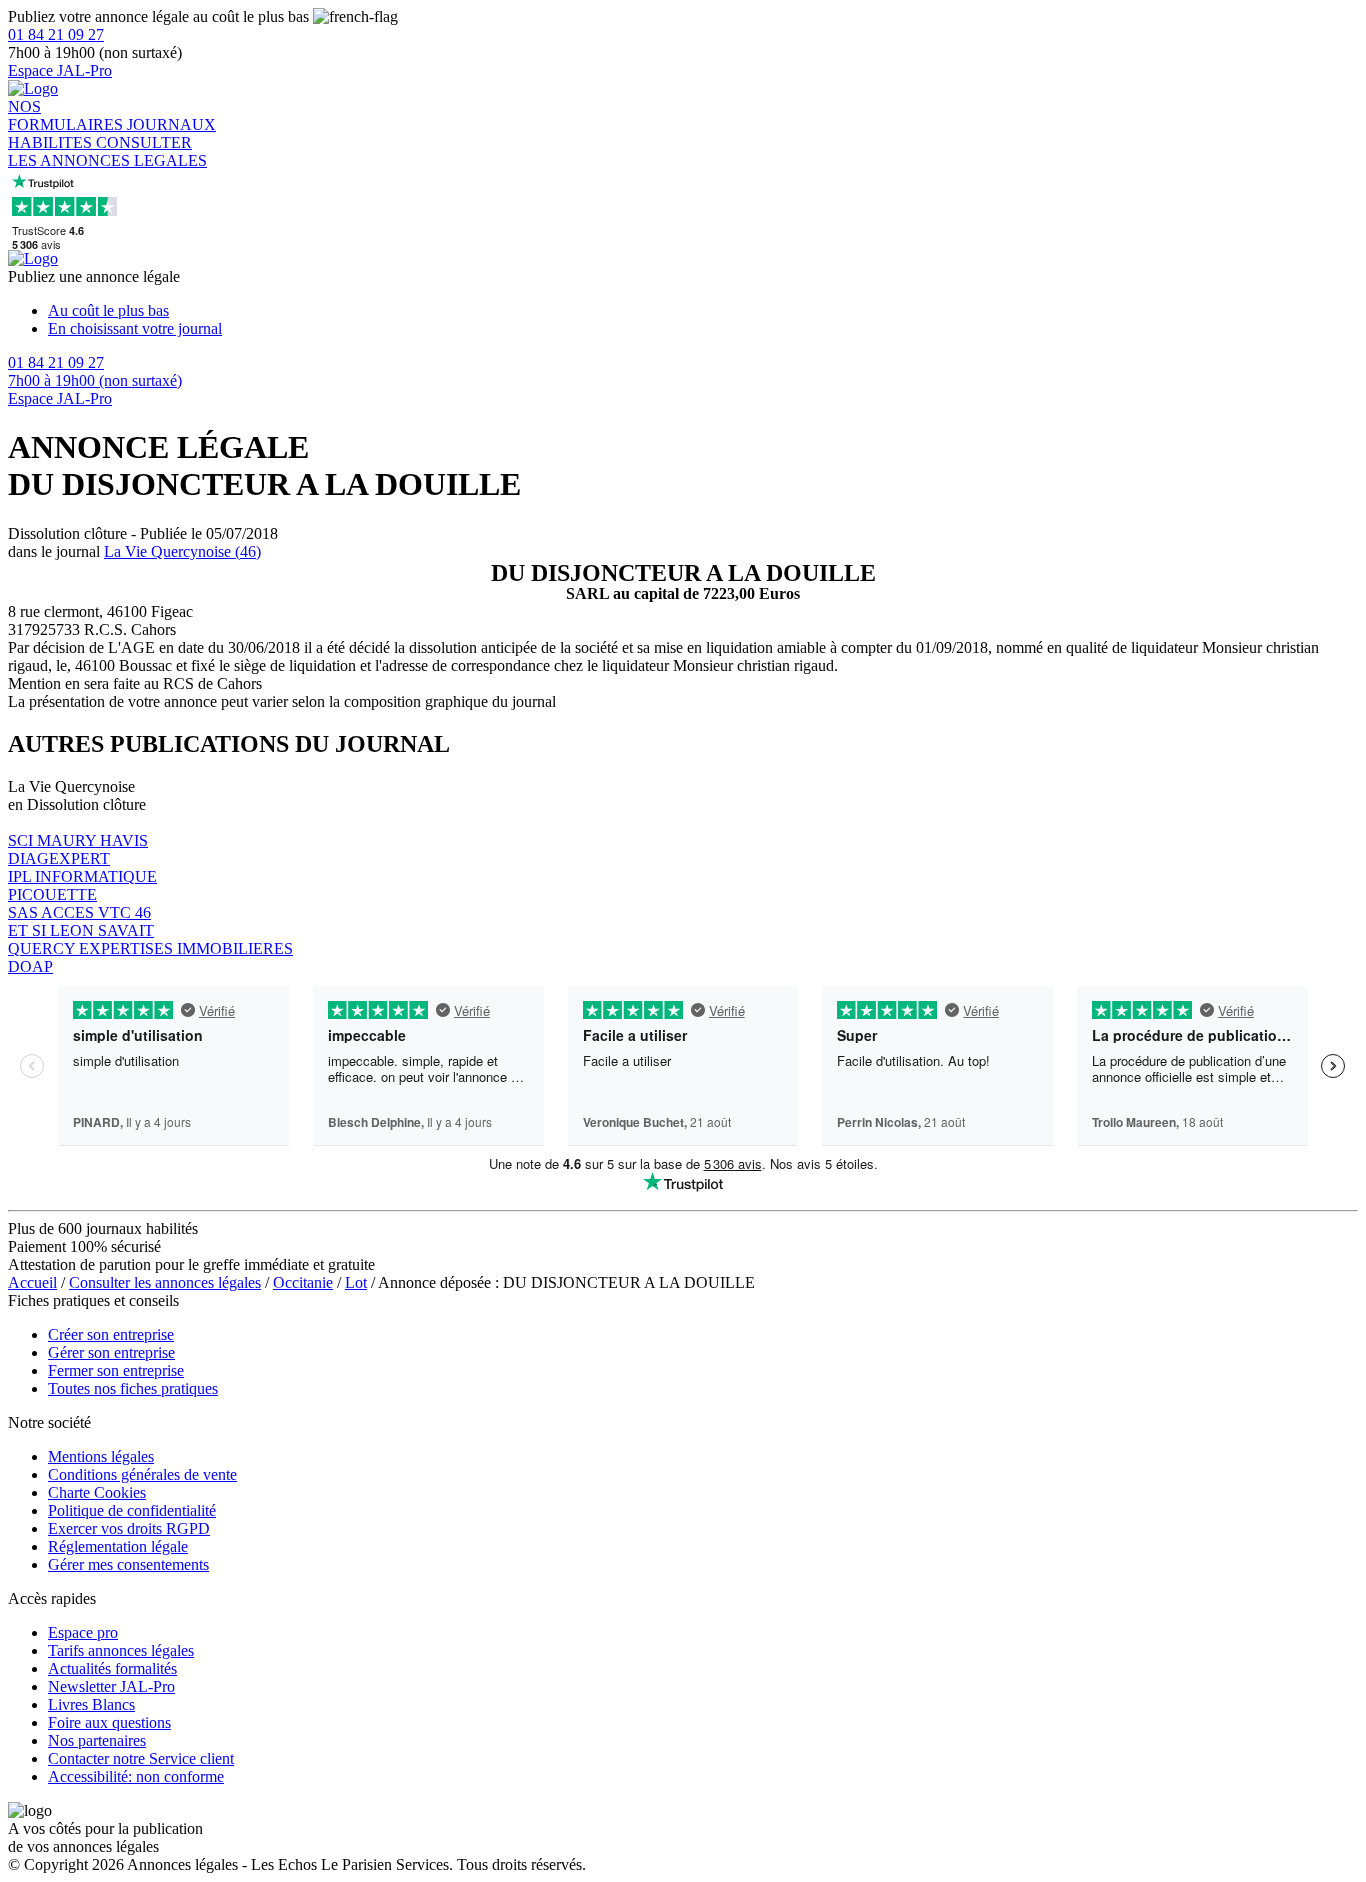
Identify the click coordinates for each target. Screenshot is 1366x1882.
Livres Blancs (91, 1704)
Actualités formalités (112, 1668)
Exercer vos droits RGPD (129, 1528)
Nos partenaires (97, 1740)
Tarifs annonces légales (121, 1650)
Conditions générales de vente (142, 1474)
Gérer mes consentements (128, 1564)
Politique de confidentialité (132, 1510)
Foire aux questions (109, 1722)
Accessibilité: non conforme (136, 1776)
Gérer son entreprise (111, 1352)
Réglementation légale (118, 1546)
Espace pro (83, 1632)
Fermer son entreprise (116, 1370)
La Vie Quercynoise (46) (182, 551)
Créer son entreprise (111, 1334)
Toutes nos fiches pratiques (133, 1388)
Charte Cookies (97, 1492)
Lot (356, 1282)
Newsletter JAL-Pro (111, 1686)
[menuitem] (703, 311)
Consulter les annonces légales (165, 1282)
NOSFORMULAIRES (67, 115)
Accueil (32, 1282)
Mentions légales (101, 1456)
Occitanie (303, 1282)
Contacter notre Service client (141, 1758)
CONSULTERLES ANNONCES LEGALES (107, 151)
